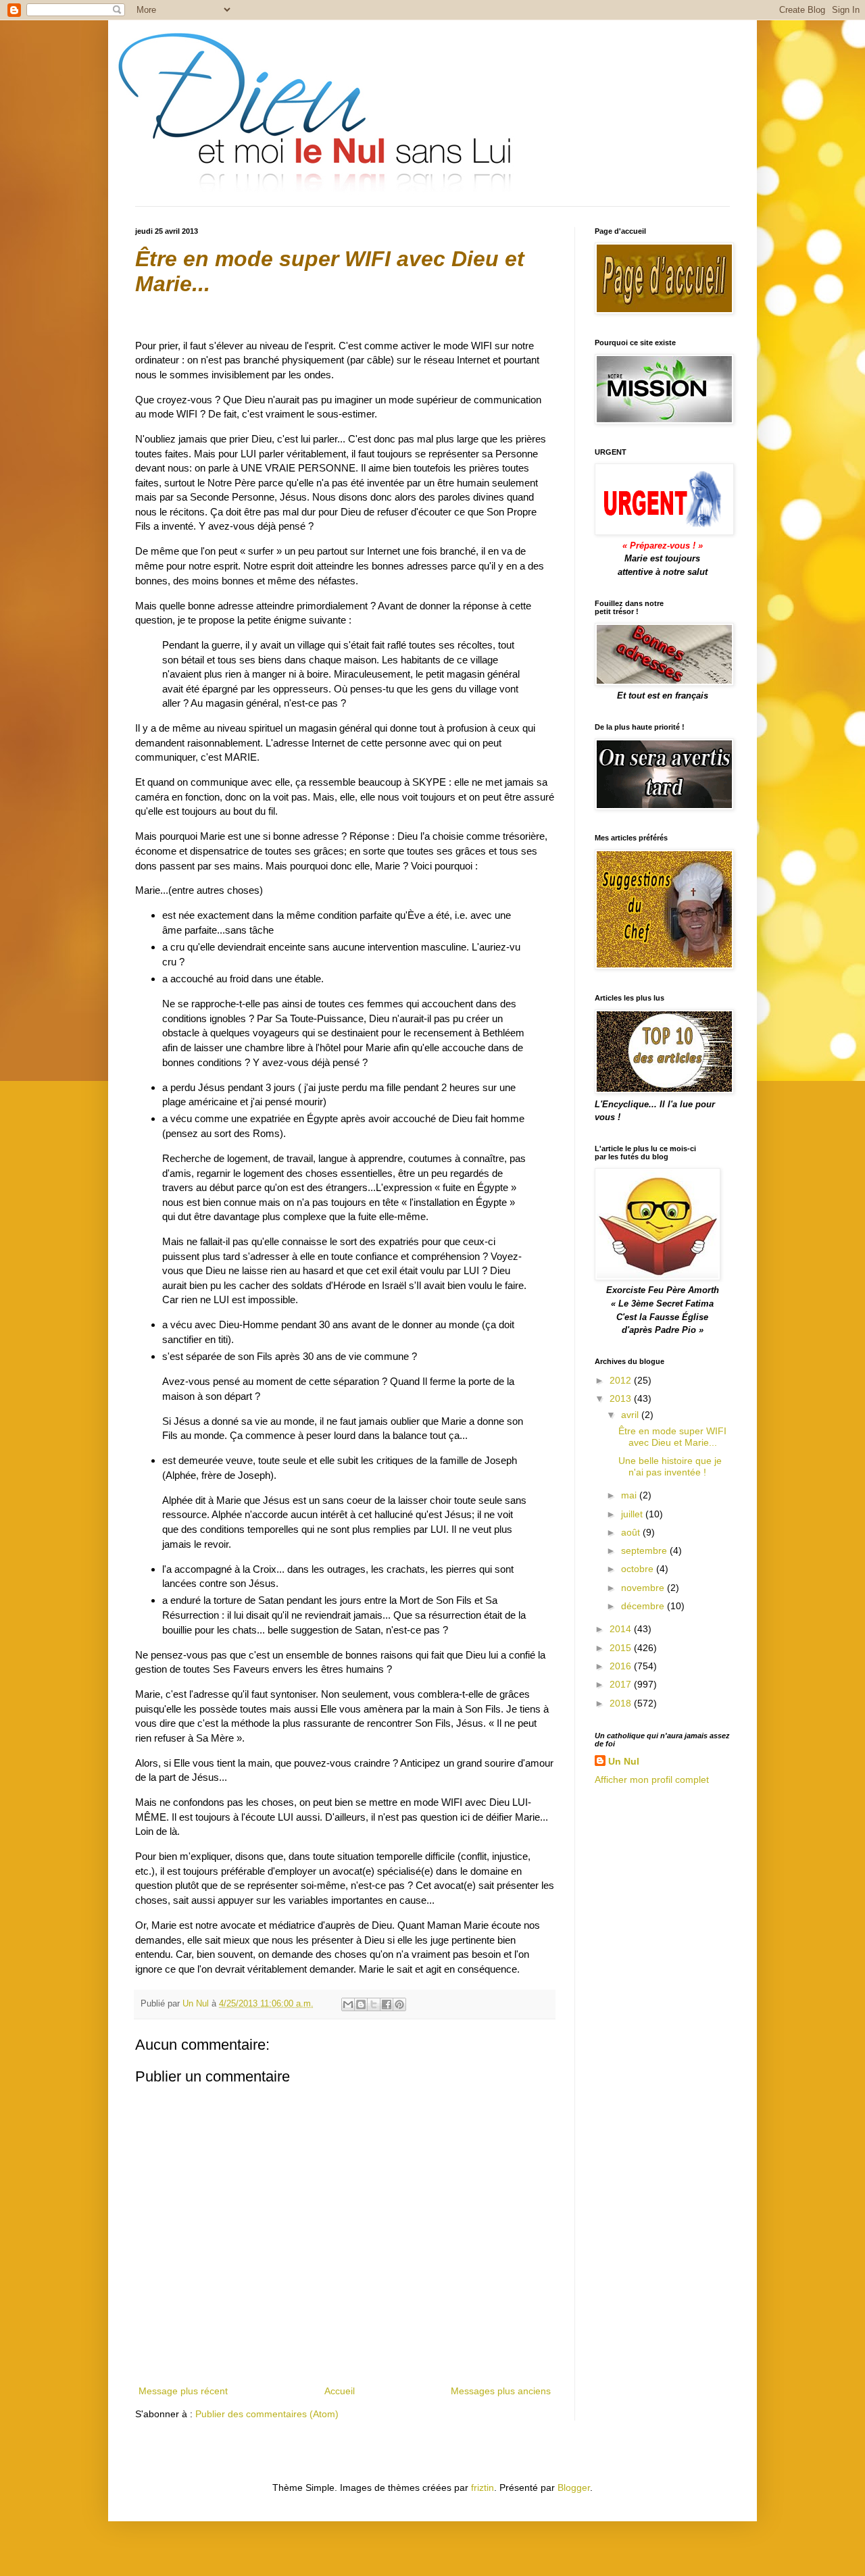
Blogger (574, 2487)
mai (630, 1495)
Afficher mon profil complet (652, 1779)
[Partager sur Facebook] (387, 2004)
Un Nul (624, 1761)
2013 (622, 1398)
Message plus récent (183, 2391)
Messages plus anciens (501, 2391)
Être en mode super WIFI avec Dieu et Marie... (672, 1437)
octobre (639, 1569)
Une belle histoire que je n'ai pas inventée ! (670, 1466)
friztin (483, 2487)
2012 (622, 1380)
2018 (622, 1703)
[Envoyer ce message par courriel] (348, 2004)
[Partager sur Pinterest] (399, 2004)
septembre (645, 1550)
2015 (622, 1648)
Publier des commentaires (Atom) (267, 2414)
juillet (633, 1514)
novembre (644, 1588)
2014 (622, 1629)
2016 (622, 1666)
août (632, 1532)
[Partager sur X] (374, 2004)
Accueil (340, 2391)
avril (631, 1415)
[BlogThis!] (361, 2004)
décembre (644, 1606)
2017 (622, 1684)
